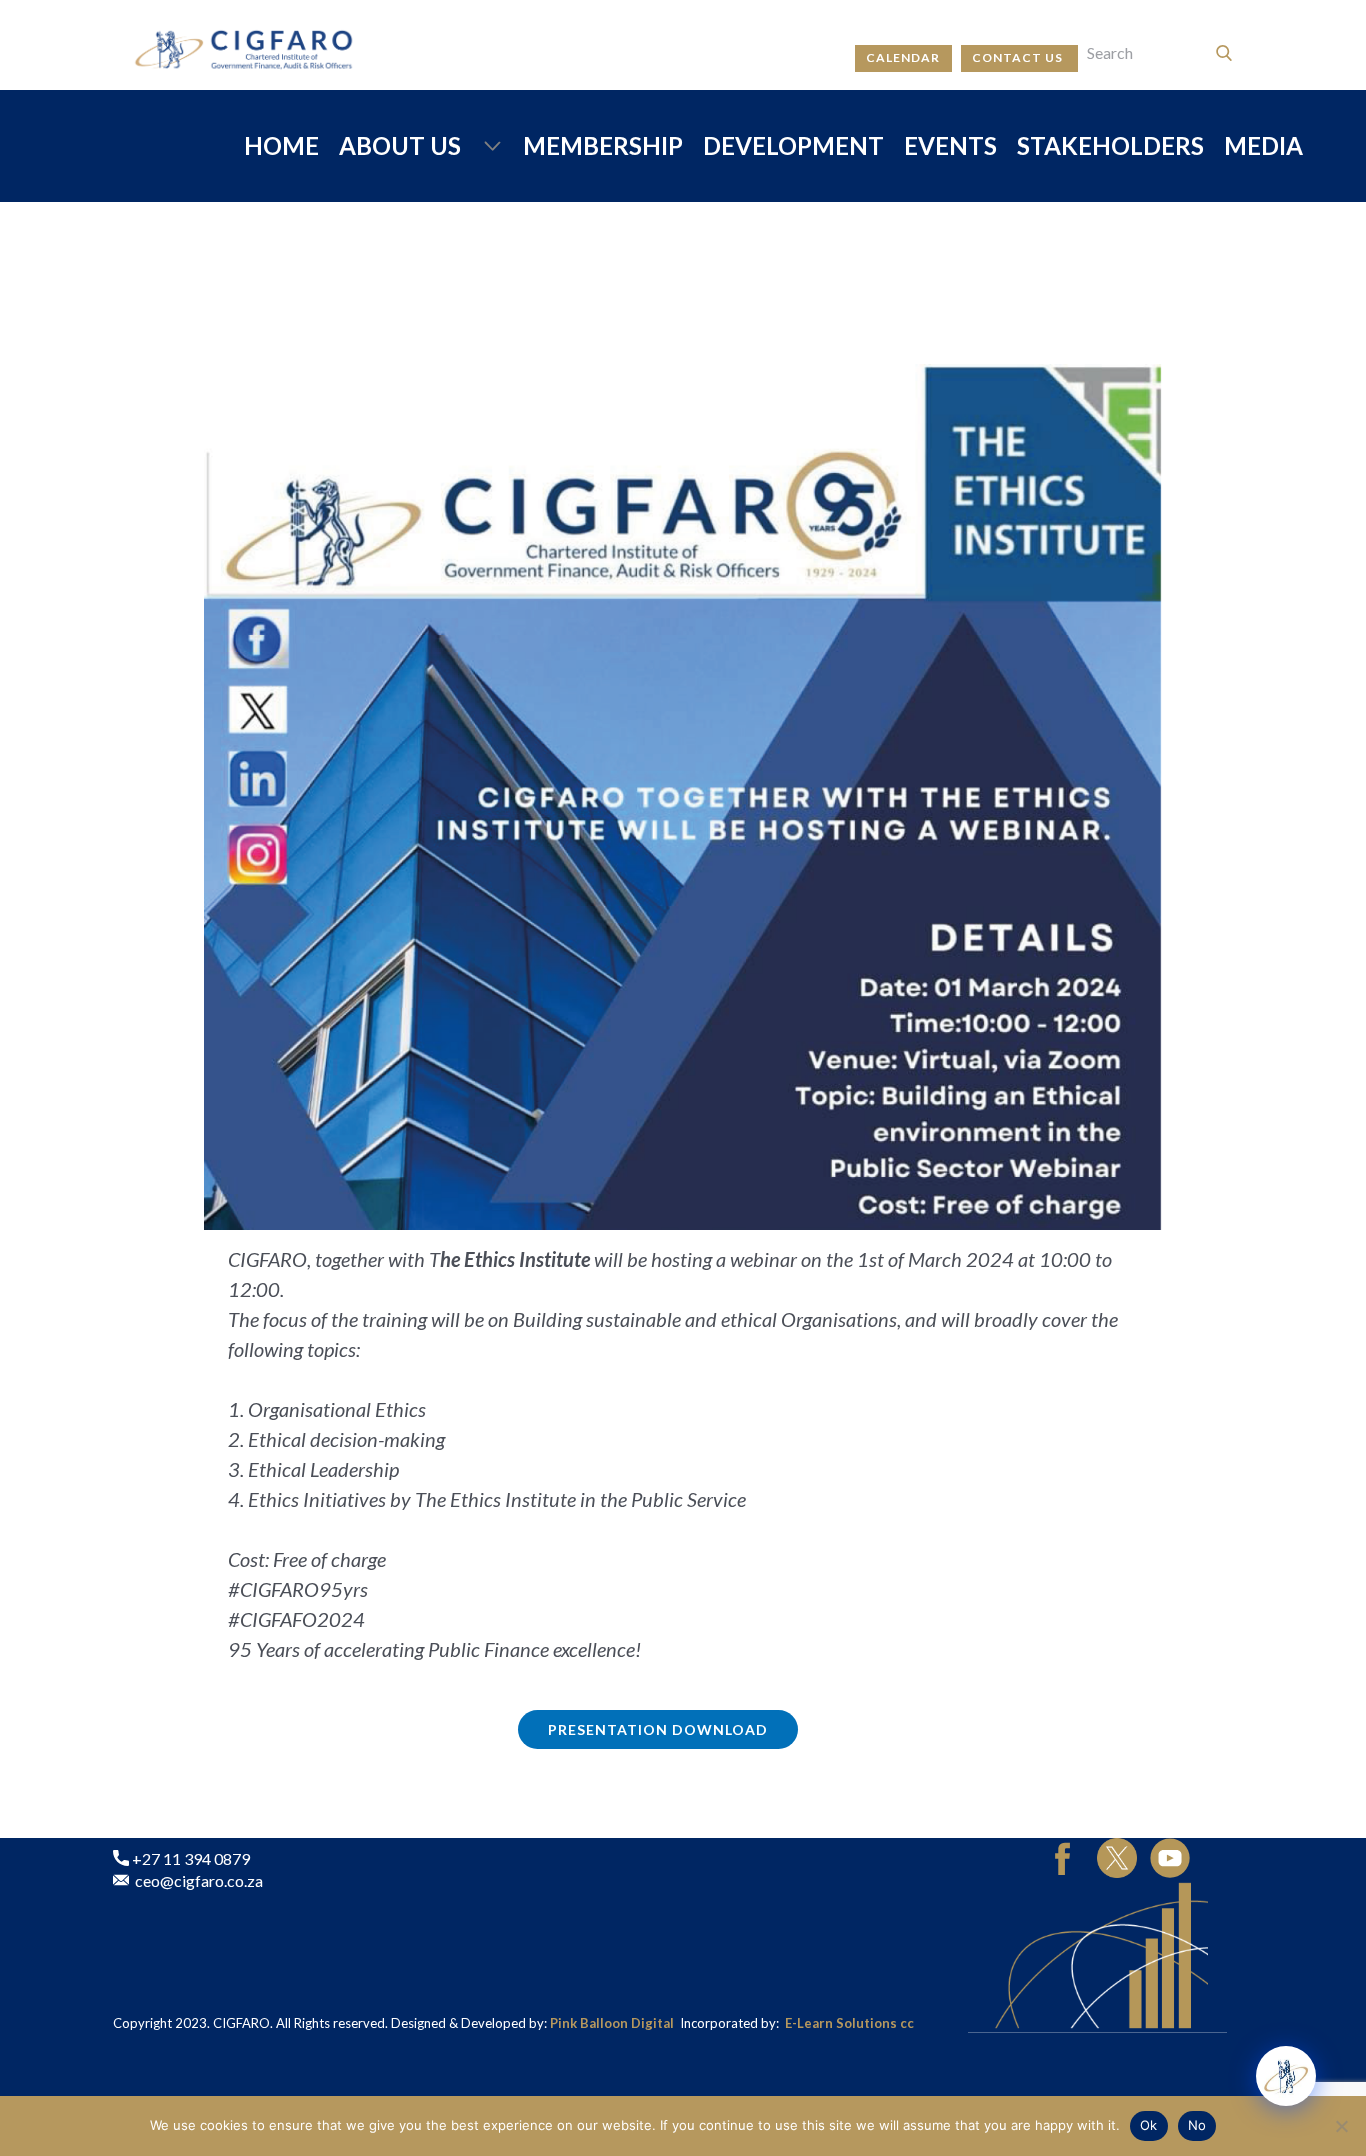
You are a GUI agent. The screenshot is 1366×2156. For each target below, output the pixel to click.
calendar (903, 57)
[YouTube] (1170, 1858)
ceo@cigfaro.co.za (196, 1880)
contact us (1019, 57)
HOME (281, 145)
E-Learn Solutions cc (849, 2023)
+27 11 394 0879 (189, 1858)
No (1197, 2125)
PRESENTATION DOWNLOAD (658, 1729)
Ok (1149, 2125)
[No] (1341, 2126)
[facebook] (1063, 1858)
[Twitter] (1117, 1858)
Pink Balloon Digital (613, 2023)
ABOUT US (400, 145)
